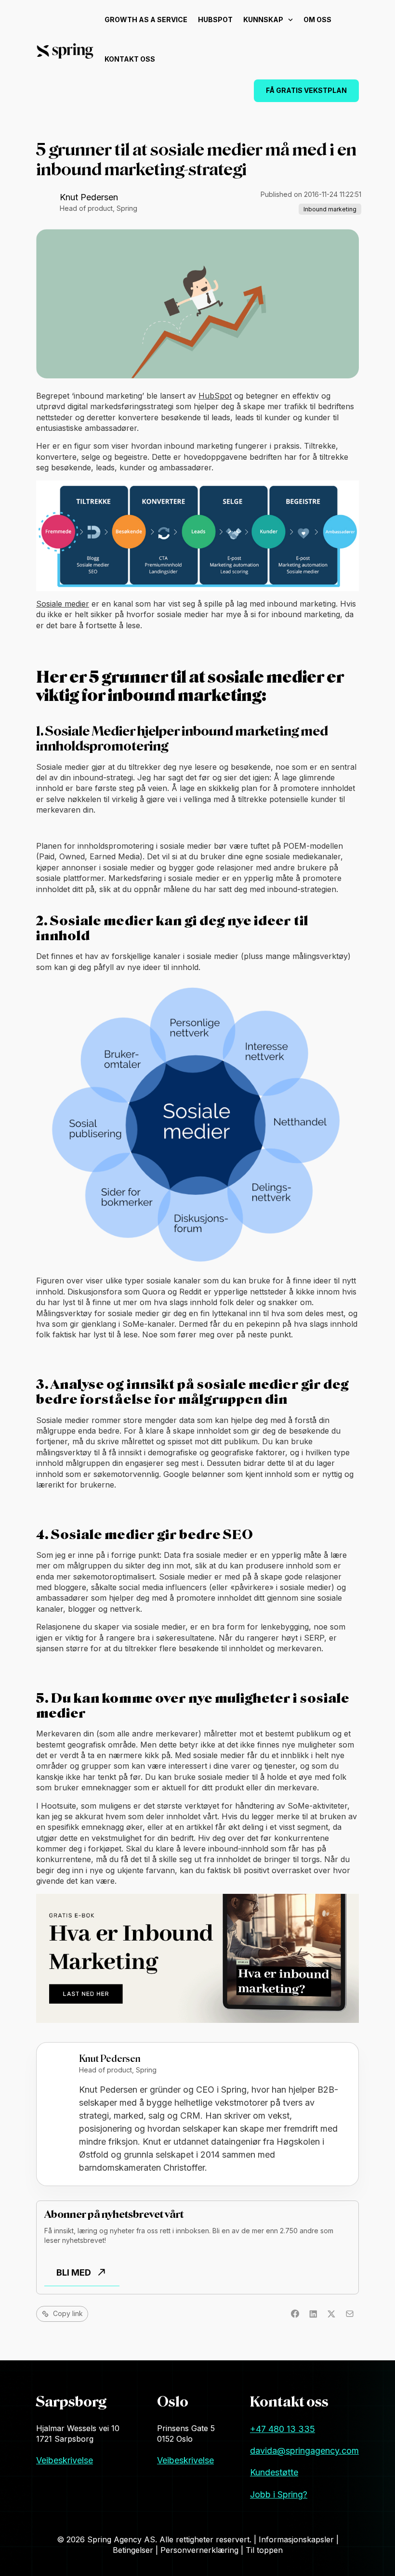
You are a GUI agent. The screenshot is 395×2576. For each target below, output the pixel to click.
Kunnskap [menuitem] (263, 19)
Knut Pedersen (89, 197)
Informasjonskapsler (297, 2539)
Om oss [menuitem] (317, 19)
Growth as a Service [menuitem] (146, 19)
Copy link (68, 2313)
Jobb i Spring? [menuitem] (279, 2494)
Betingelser (134, 2550)
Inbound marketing (330, 209)
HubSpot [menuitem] (215, 19)
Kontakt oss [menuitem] (130, 59)
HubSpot (215, 396)
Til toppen (264, 2550)
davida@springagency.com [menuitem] (304, 2451)
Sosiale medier (63, 604)
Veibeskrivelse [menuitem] (65, 2460)
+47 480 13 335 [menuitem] (283, 2429)
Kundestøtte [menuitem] (274, 2472)
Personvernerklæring (201, 2550)
